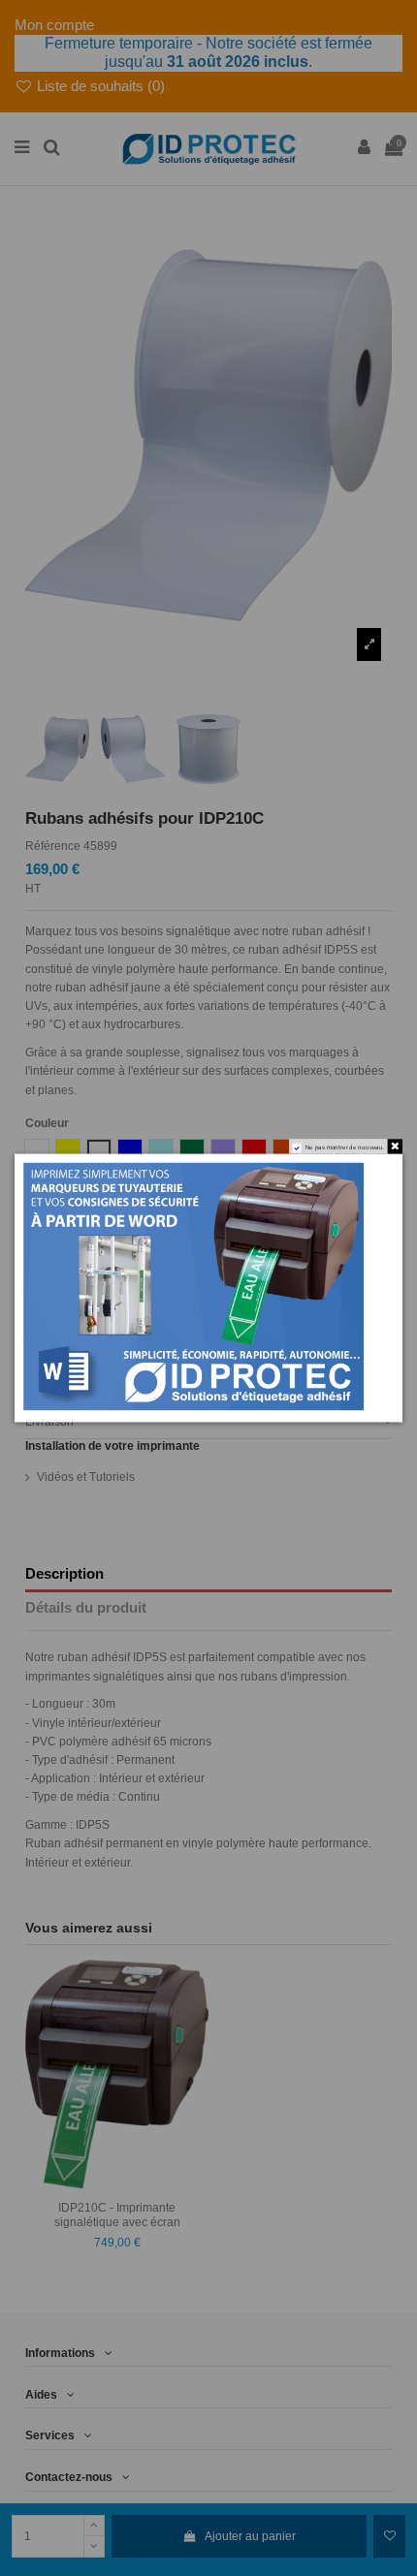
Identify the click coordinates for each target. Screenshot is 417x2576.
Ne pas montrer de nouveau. (345, 1148)
